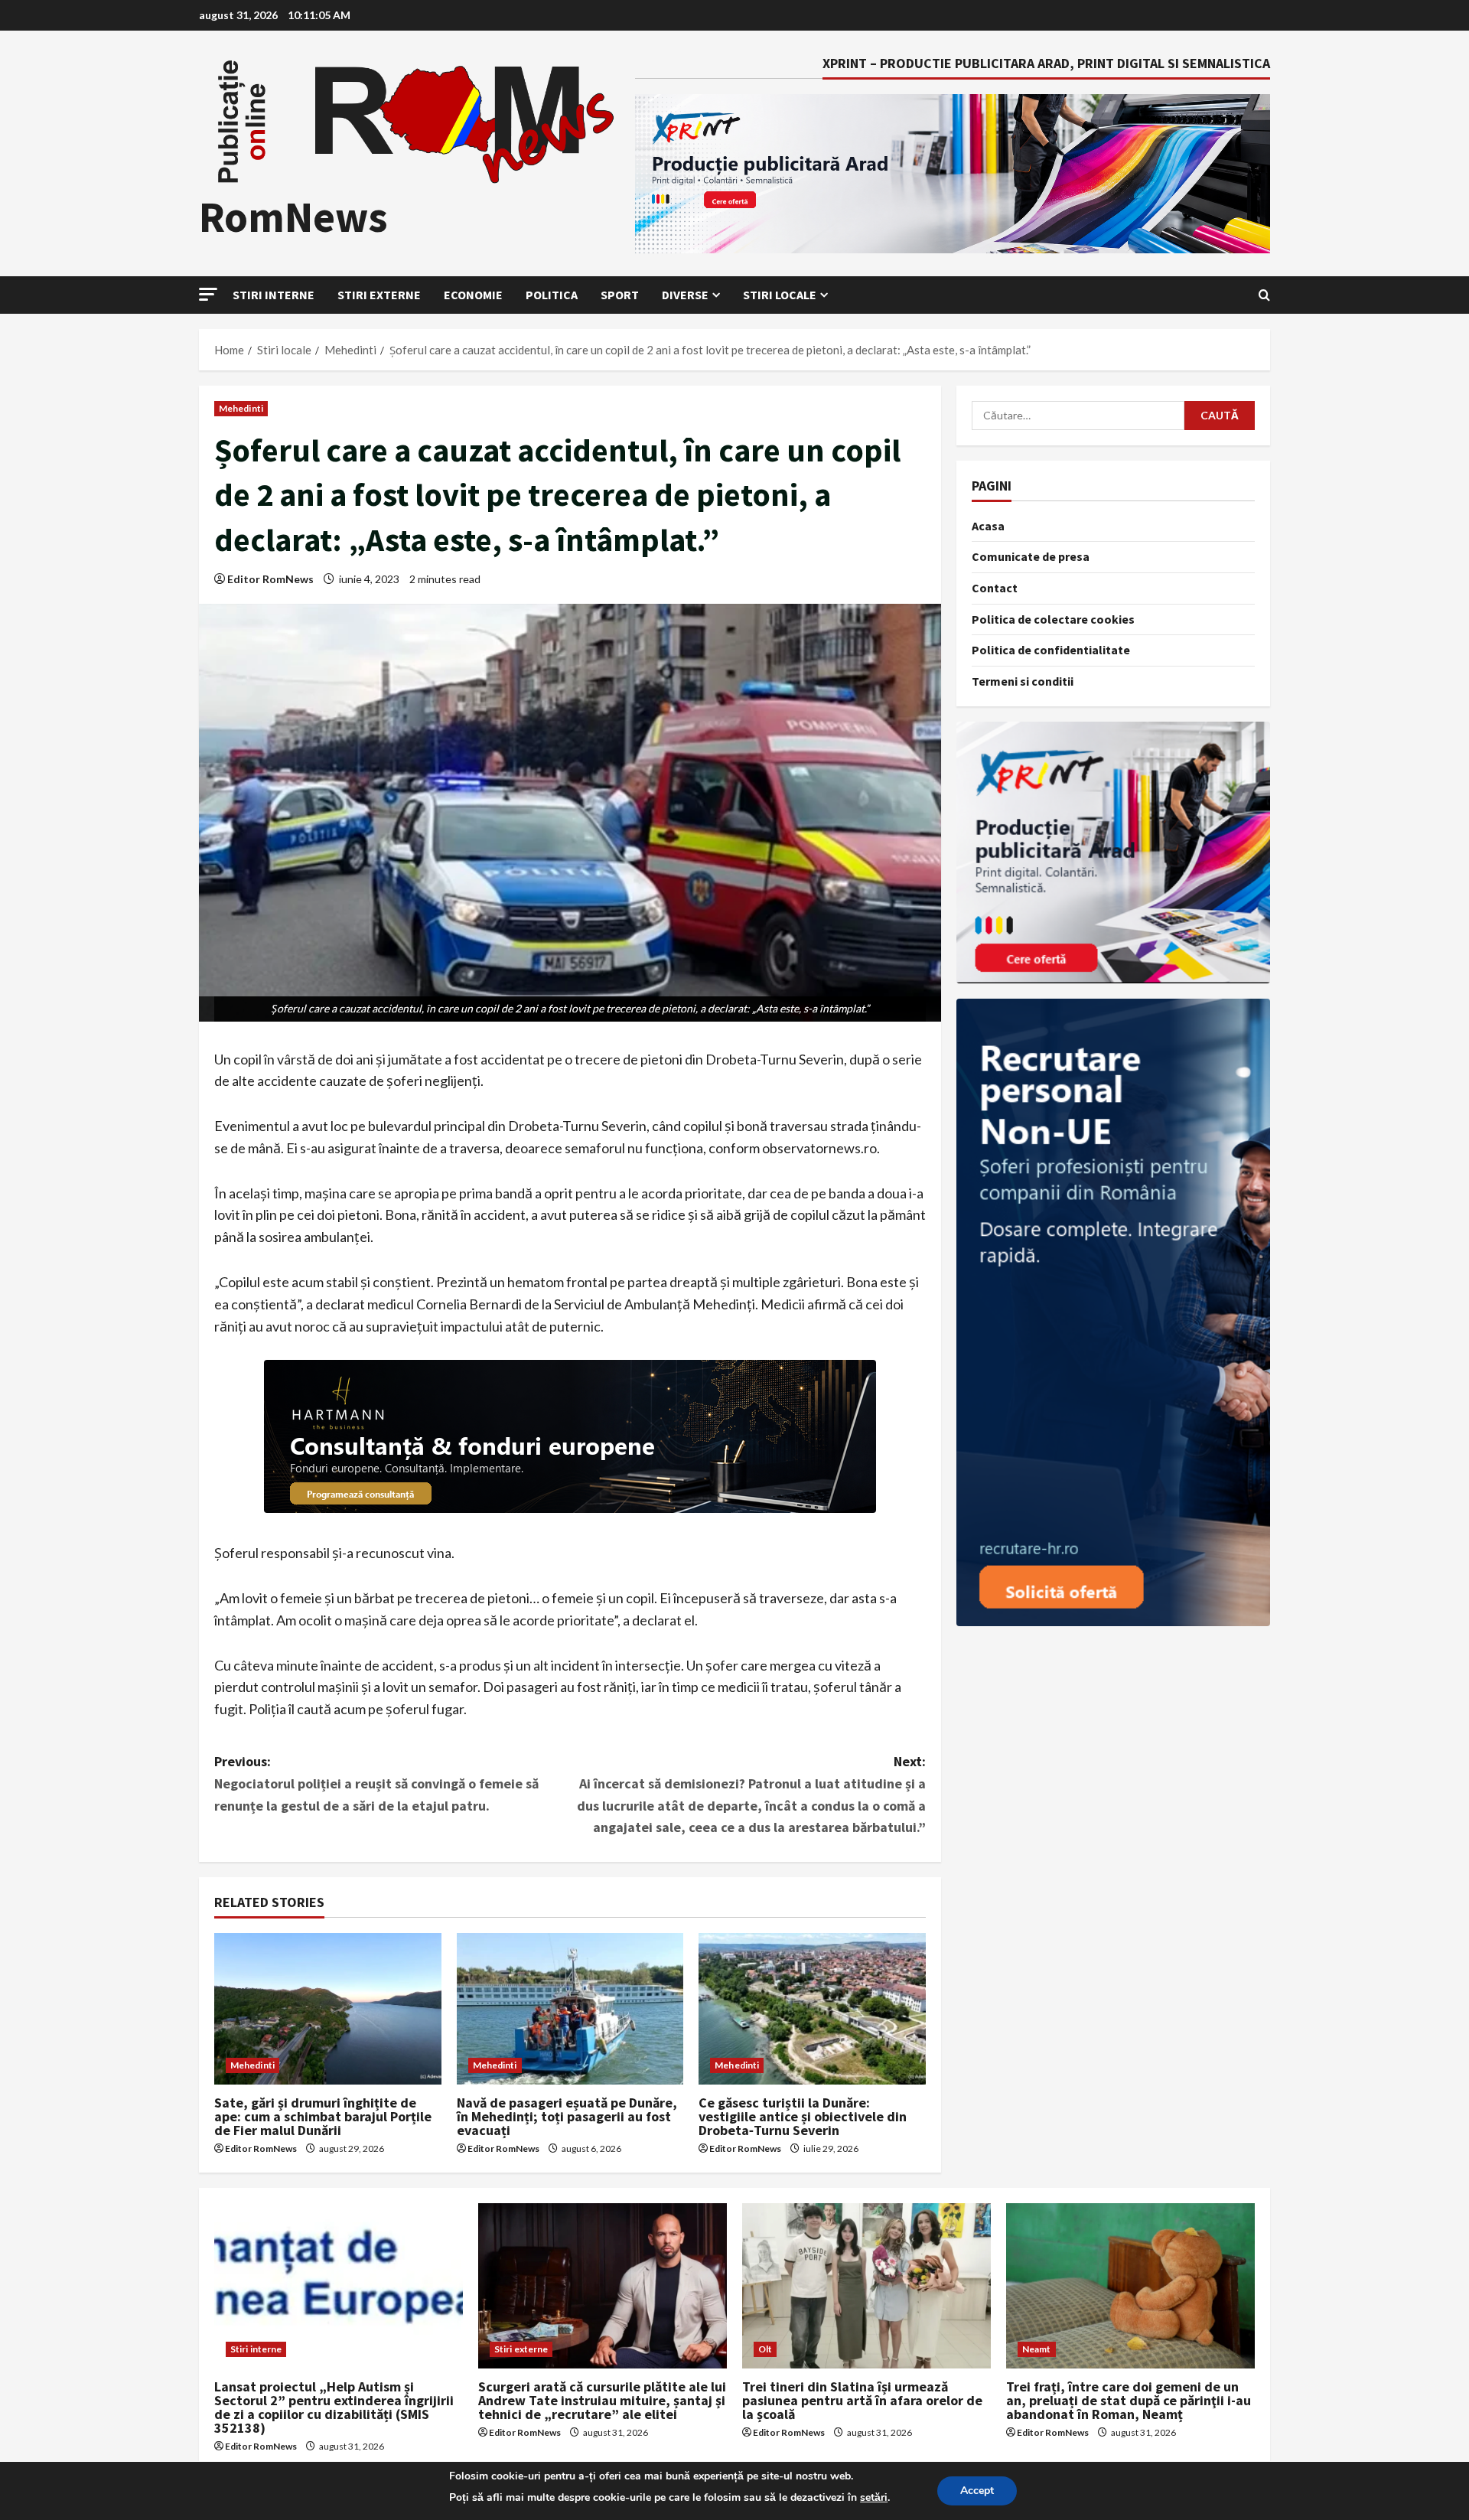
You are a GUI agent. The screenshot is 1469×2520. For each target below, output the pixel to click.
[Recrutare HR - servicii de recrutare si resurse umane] (1113, 1312)
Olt (765, 2349)
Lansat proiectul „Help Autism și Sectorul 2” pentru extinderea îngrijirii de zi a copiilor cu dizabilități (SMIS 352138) (334, 2407)
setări (874, 2497)
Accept (977, 2491)
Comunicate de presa (1031, 556)
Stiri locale (780, 295)
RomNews (293, 217)
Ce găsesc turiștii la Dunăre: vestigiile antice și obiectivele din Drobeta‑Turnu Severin (803, 2116)
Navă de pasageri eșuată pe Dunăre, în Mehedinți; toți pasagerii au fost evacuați (567, 2116)
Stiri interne (274, 295)
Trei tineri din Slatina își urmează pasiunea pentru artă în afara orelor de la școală (862, 2400)
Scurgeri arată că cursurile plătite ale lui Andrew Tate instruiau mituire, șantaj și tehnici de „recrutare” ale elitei (602, 2400)
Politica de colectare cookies (1053, 619)
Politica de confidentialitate (1051, 650)
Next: (751, 1794)
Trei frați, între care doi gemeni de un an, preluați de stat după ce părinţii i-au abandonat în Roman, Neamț (1129, 2400)
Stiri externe (379, 295)
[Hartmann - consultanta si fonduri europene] (570, 1436)
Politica (552, 295)
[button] (208, 294)
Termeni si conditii (1023, 681)
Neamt (1037, 2349)
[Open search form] (1264, 295)
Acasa (988, 526)
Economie (473, 295)
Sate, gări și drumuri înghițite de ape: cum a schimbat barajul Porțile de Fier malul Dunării (323, 2116)
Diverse (685, 295)
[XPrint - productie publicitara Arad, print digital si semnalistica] (1113, 852)
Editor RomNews (270, 579)
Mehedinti (241, 408)
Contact (995, 588)
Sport (620, 295)
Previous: (376, 1783)
